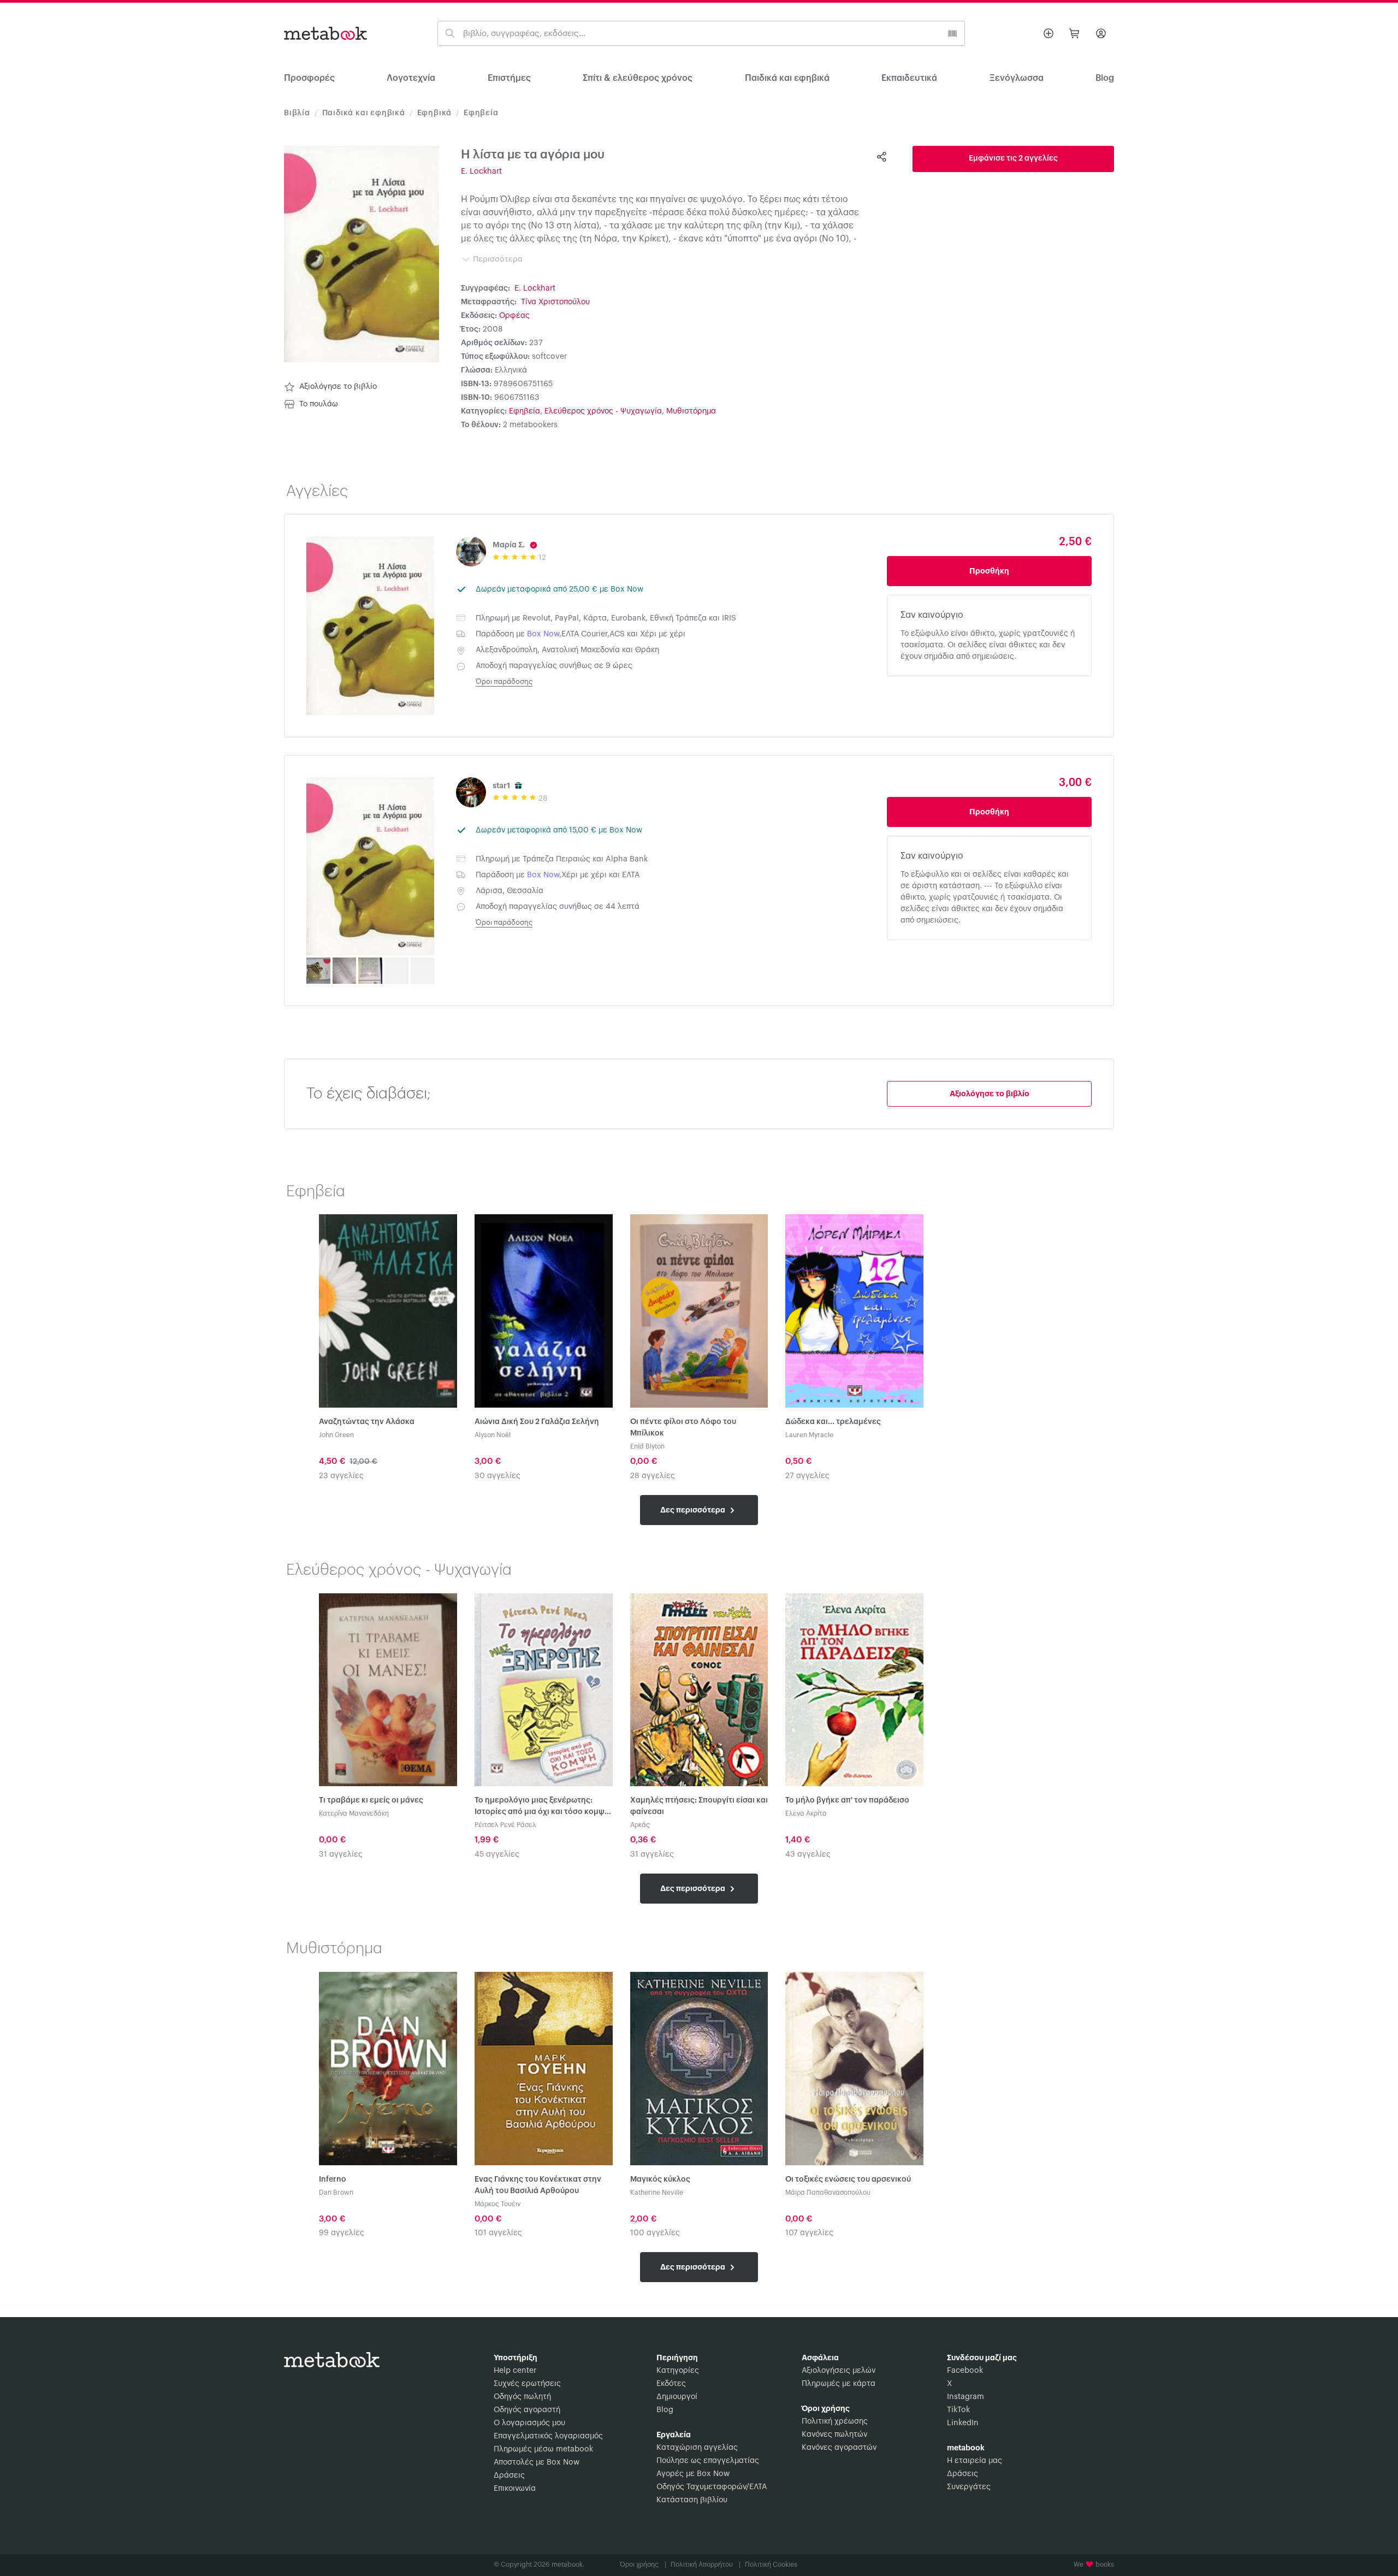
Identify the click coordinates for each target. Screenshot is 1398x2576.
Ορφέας (514, 316)
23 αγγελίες (341, 1476)
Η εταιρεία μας (975, 2461)
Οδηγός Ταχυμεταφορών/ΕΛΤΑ (712, 2487)
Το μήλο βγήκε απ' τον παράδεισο (847, 1800)
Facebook (965, 2371)
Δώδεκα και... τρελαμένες (833, 1422)
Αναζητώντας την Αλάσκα (367, 1422)
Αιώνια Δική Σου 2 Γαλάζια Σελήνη (537, 1422)
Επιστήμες (509, 78)
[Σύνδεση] (1101, 33)
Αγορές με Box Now (693, 2474)
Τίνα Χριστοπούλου (555, 302)
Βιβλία (297, 113)
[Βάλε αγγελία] (1048, 33)
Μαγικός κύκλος (660, 2179)
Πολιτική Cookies (771, 2565)
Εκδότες (671, 2384)
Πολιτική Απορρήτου (706, 2565)
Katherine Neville (657, 2193)
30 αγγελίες (497, 1476)
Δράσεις (509, 2475)
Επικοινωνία (515, 2489)
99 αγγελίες (342, 2233)
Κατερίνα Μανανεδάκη (354, 1813)
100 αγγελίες (655, 2233)
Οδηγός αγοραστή (527, 2410)
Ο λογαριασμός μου (529, 2423)
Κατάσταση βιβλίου (692, 2500)
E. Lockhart (481, 172)
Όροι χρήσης (643, 2565)
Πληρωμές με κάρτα (839, 2384)
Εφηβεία (481, 113)
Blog (665, 2410)
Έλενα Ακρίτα (806, 1813)
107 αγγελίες (809, 2233)
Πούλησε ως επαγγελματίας (708, 2461)
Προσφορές (309, 78)
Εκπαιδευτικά (909, 78)
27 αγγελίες (807, 1476)
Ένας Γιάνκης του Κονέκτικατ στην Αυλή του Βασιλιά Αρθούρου (538, 2185)
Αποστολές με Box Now (537, 2462)
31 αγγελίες (341, 1854)
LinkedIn (963, 2423)
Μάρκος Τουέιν (497, 2204)
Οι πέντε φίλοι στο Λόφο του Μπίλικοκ (683, 1428)
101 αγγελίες (498, 2233)
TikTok (958, 2410)
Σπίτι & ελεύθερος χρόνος (638, 78)
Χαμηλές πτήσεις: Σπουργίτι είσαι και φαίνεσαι (699, 1806)
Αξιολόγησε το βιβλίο (338, 387)
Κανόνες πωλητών (834, 2435)
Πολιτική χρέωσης (835, 2421)
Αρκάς (640, 1825)
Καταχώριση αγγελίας (697, 2448)
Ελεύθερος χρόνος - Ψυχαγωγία (603, 411)
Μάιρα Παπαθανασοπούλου (828, 2193)
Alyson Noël (493, 1435)
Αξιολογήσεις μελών (839, 2371)
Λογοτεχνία (411, 78)
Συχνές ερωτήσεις (527, 2384)
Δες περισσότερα (694, 1510)
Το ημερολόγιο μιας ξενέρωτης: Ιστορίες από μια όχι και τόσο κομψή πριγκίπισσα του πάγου (542, 1807)
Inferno (333, 2179)
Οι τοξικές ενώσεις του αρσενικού (848, 2179)
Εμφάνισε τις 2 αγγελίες (1013, 158)
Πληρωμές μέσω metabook (543, 2449)
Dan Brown (336, 2193)
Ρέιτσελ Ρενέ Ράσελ (505, 1825)
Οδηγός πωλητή (522, 2397)
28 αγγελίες (653, 1476)
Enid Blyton (647, 1446)
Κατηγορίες (678, 2371)
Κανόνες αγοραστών (839, 2448)
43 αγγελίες (808, 1854)
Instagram (965, 2397)
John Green (336, 1435)
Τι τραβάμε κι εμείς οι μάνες (371, 1800)
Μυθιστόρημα (691, 411)
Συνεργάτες (969, 2487)
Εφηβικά (435, 113)
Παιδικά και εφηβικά (787, 78)
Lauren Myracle (809, 1435)
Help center (515, 2371)
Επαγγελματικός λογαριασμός (548, 2436)
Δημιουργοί (677, 2397)
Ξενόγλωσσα (1017, 78)
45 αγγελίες (497, 1854)
